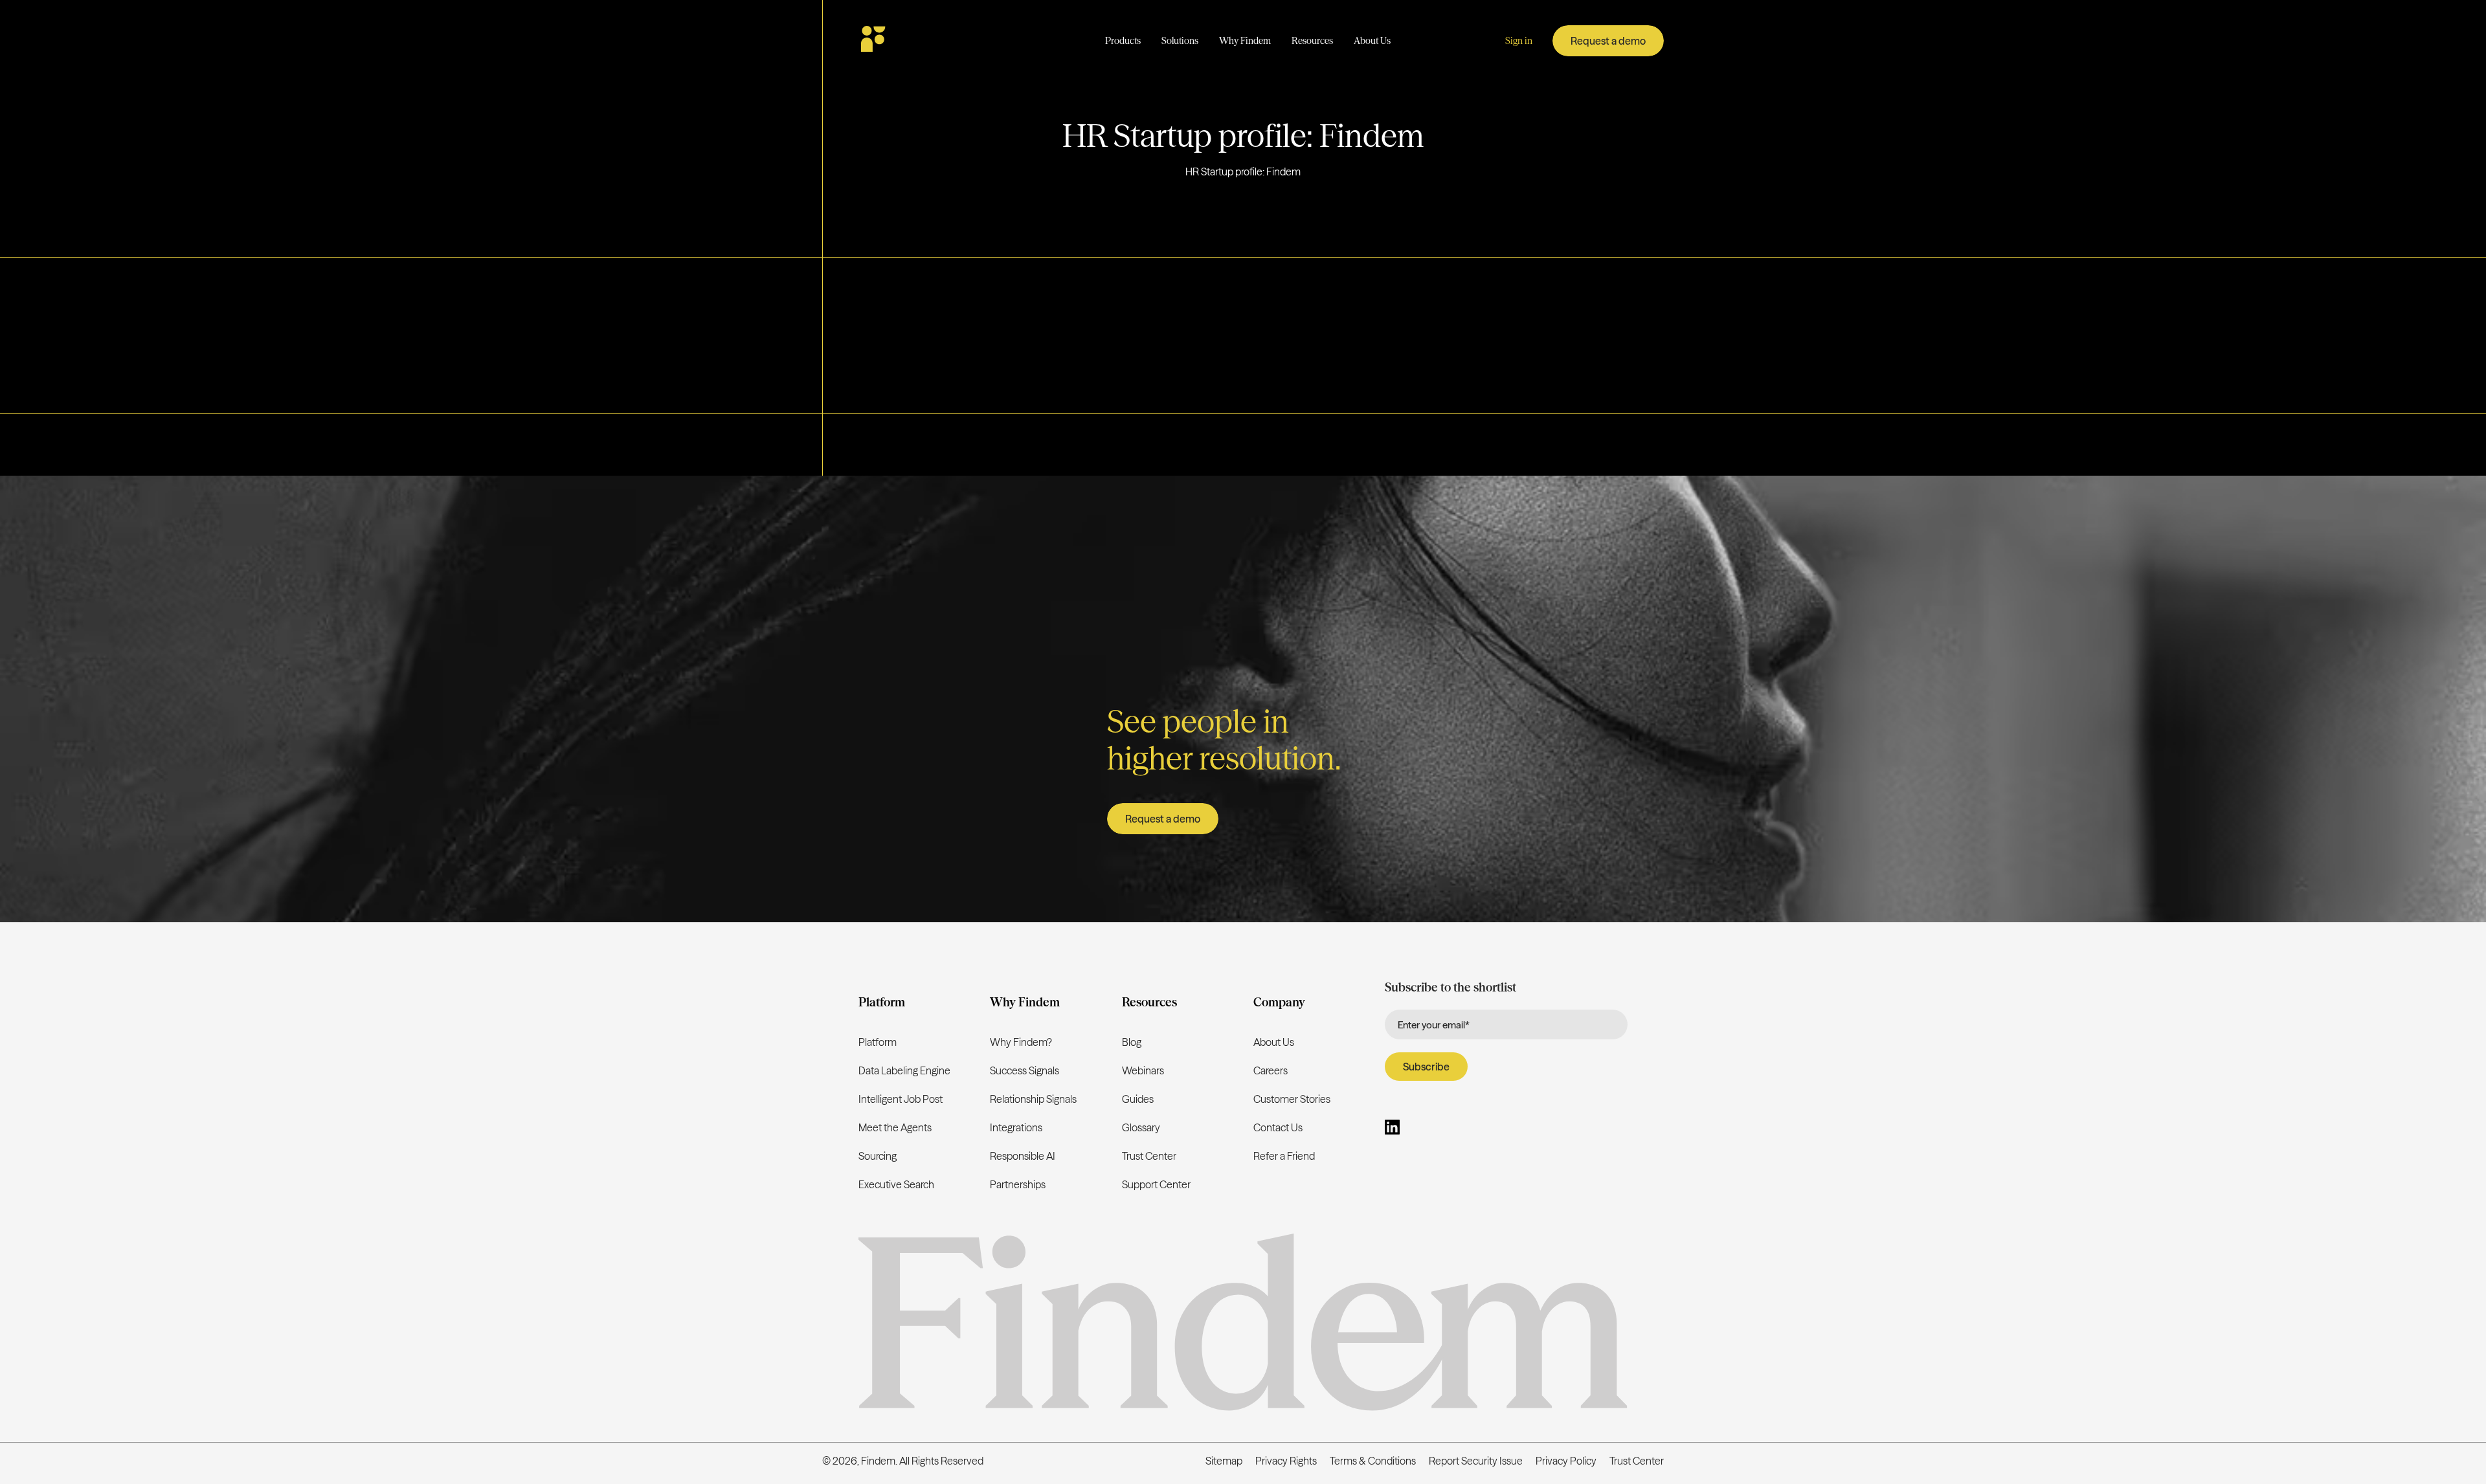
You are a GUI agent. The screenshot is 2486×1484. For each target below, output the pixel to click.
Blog (1132, 1042)
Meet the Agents (895, 1127)
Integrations (1016, 1127)
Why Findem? (1021, 1042)
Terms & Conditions (1373, 1461)
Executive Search (896, 1184)
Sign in (1519, 41)
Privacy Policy (1566, 1461)
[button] (1123, 41)
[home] (911, 41)
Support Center (1156, 1184)
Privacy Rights (1286, 1461)
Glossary (1141, 1127)
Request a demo (1608, 41)
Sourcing (878, 1156)
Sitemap (1224, 1461)
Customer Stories (1292, 1099)
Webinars (1143, 1070)
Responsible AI (1023, 1156)
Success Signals (1025, 1070)
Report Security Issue (1476, 1461)
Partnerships (1018, 1184)
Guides (1138, 1099)
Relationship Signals (1033, 1099)
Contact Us (1278, 1127)
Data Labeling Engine (904, 1070)
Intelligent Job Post (901, 1099)
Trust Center (1149, 1156)
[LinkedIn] (1392, 1129)
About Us (1274, 1042)
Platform (878, 1042)
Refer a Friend (1284, 1156)
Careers (1271, 1070)
